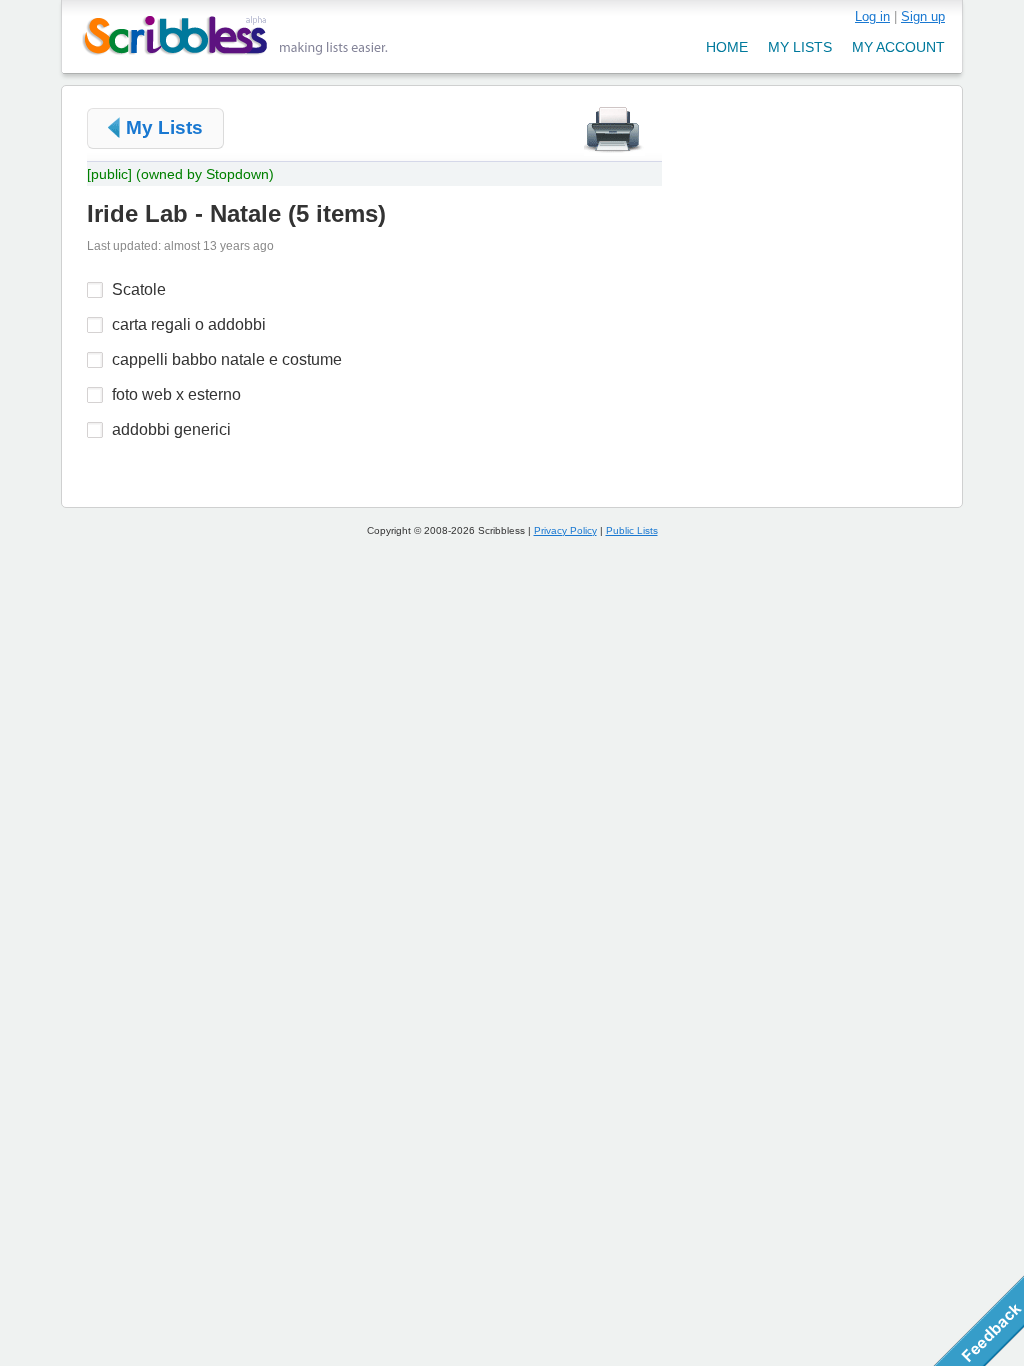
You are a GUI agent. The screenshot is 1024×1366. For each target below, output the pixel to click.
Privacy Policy (565, 530)
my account (898, 47)
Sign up (923, 16)
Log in (872, 16)
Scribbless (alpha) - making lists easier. (235, 35)
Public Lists (632, 530)
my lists (800, 47)
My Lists (164, 127)
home (727, 47)
